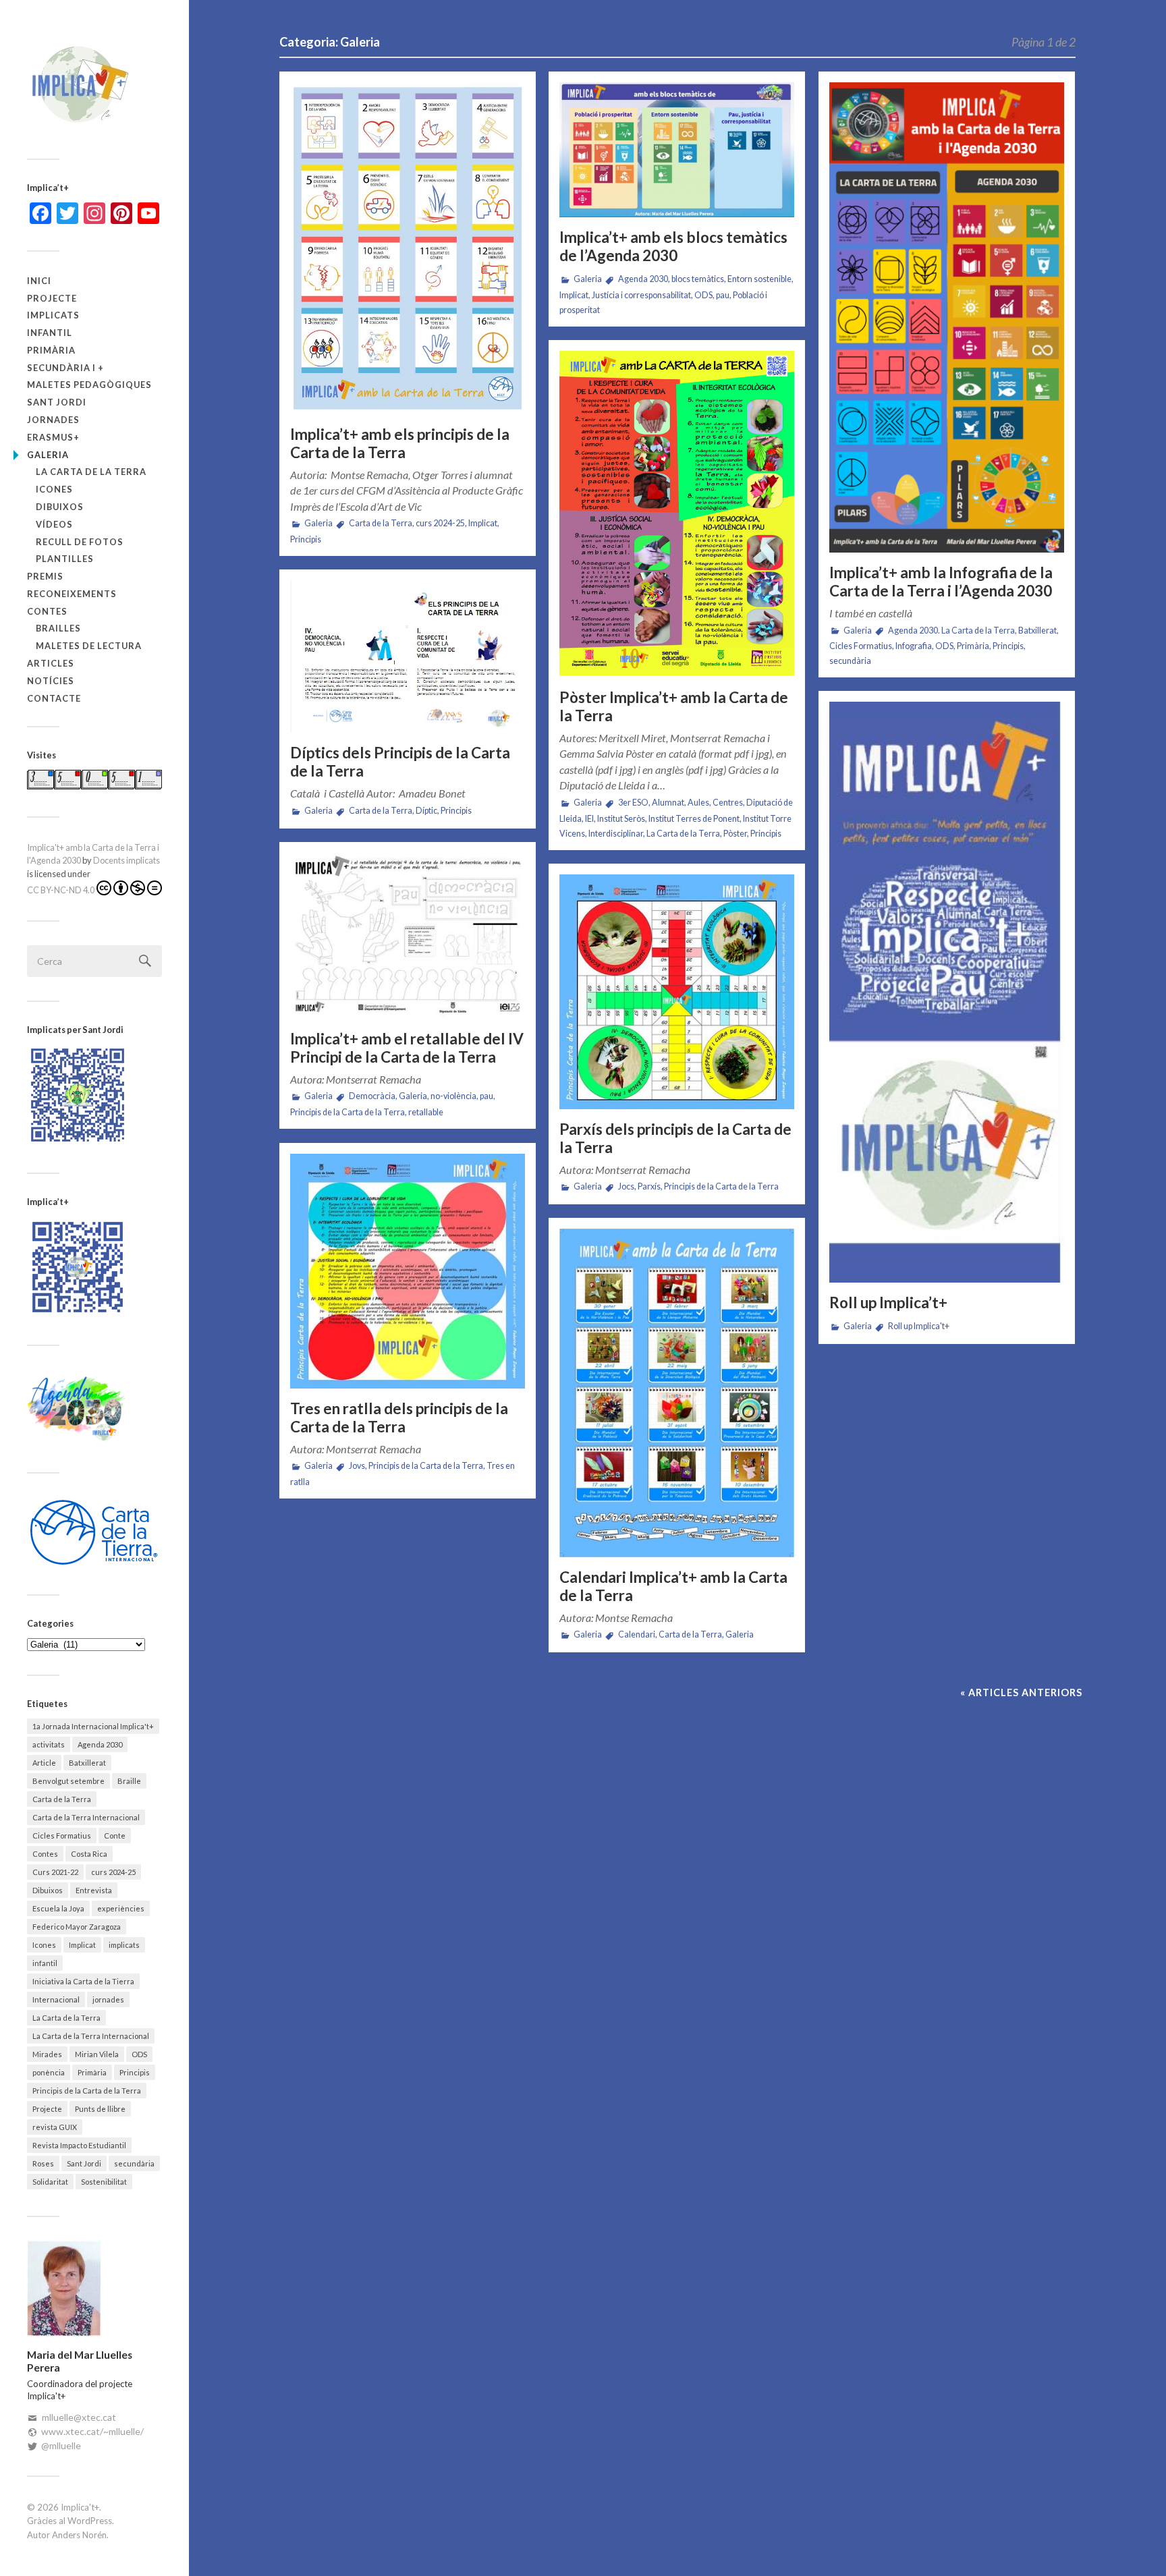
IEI (589, 819)
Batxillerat (87, 1763)
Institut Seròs (621, 819)
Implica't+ (80, 2507)
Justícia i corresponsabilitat (641, 295)
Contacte (54, 698)
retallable (426, 1112)
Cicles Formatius (62, 1836)
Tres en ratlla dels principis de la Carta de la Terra (399, 1418)
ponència (49, 2072)
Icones (54, 489)
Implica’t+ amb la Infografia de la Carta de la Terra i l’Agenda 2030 (941, 582)
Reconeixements (72, 594)
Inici (39, 281)
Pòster (735, 834)
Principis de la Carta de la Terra (87, 2091)
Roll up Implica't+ (919, 1326)
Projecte (52, 298)
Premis (45, 576)
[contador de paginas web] (94, 786)
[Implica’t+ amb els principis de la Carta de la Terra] (408, 248)
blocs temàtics (698, 279)
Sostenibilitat (104, 2182)
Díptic (426, 811)
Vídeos (54, 524)
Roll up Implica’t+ (888, 1303)
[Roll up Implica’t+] (947, 992)
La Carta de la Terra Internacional (91, 2036)
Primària (51, 350)
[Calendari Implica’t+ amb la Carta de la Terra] (677, 1393)
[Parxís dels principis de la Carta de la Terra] (677, 992)
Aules (698, 803)
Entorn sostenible (759, 279)
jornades (53, 420)
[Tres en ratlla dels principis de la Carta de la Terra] (408, 1271)
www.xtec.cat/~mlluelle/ (92, 2431)
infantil (45, 1963)
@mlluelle (61, 2445)
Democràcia (372, 1096)
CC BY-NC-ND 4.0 (61, 890)
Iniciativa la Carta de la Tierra (83, 1981)
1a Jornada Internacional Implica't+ (93, 1726)
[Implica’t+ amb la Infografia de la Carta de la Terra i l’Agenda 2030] (947, 317)
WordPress (90, 2521)
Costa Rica (89, 1854)
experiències (121, 1908)
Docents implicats (127, 860)
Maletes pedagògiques (89, 385)
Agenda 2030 (100, 1744)
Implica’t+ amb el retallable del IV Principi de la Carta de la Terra (407, 1048)
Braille (129, 1781)
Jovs (357, 1466)
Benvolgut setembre (68, 1781)
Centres (728, 803)
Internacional (56, 1999)
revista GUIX (55, 2127)
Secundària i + (65, 368)
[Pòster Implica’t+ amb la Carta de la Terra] (677, 514)
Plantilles (65, 559)
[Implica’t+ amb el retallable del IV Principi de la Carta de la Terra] (408, 936)
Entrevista (94, 1890)
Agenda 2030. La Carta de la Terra (951, 631)
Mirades (47, 2054)
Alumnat (668, 803)
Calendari (637, 1634)
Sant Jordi (57, 402)
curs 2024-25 (113, 1872)
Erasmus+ (53, 437)
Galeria (48, 455)
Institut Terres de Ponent (694, 819)
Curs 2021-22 (55, 1872)
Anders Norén (79, 2535)
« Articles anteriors (1021, 1692)
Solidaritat (50, 2182)
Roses (43, 2163)
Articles (51, 663)
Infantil (50, 333)
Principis (135, 2072)
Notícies (51, 681)
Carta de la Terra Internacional (86, 1817)
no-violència (453, 1096)
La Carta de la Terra (91, 472)
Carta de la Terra (62, 1799)
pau (723, 295)
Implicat (82, 1945)
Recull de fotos (80, 542)
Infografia (914, 646)
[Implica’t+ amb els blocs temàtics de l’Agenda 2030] (677, 150)
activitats (49, 1744)
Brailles (58, 628)
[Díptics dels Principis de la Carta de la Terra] (408, 657)
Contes (47, 611)
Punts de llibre (100, 2109)
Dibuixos (60, 507)
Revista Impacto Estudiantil (79, 2145)
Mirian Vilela (97, 2054)
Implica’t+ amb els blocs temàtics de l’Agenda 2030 (673, 246)
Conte (115, 1836)
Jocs (626, 1186)
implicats (53, 315)
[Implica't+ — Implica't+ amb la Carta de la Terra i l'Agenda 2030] (94, 84)
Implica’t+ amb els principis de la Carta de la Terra (400, 443)
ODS (139, 2054)
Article (44, 1763)
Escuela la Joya (58, 1908)
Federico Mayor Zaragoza (77, 1927)
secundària (134, 2163)
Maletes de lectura (89, 646)
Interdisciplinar (616, 834)
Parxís (649, 1186)
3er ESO (633, 803)
